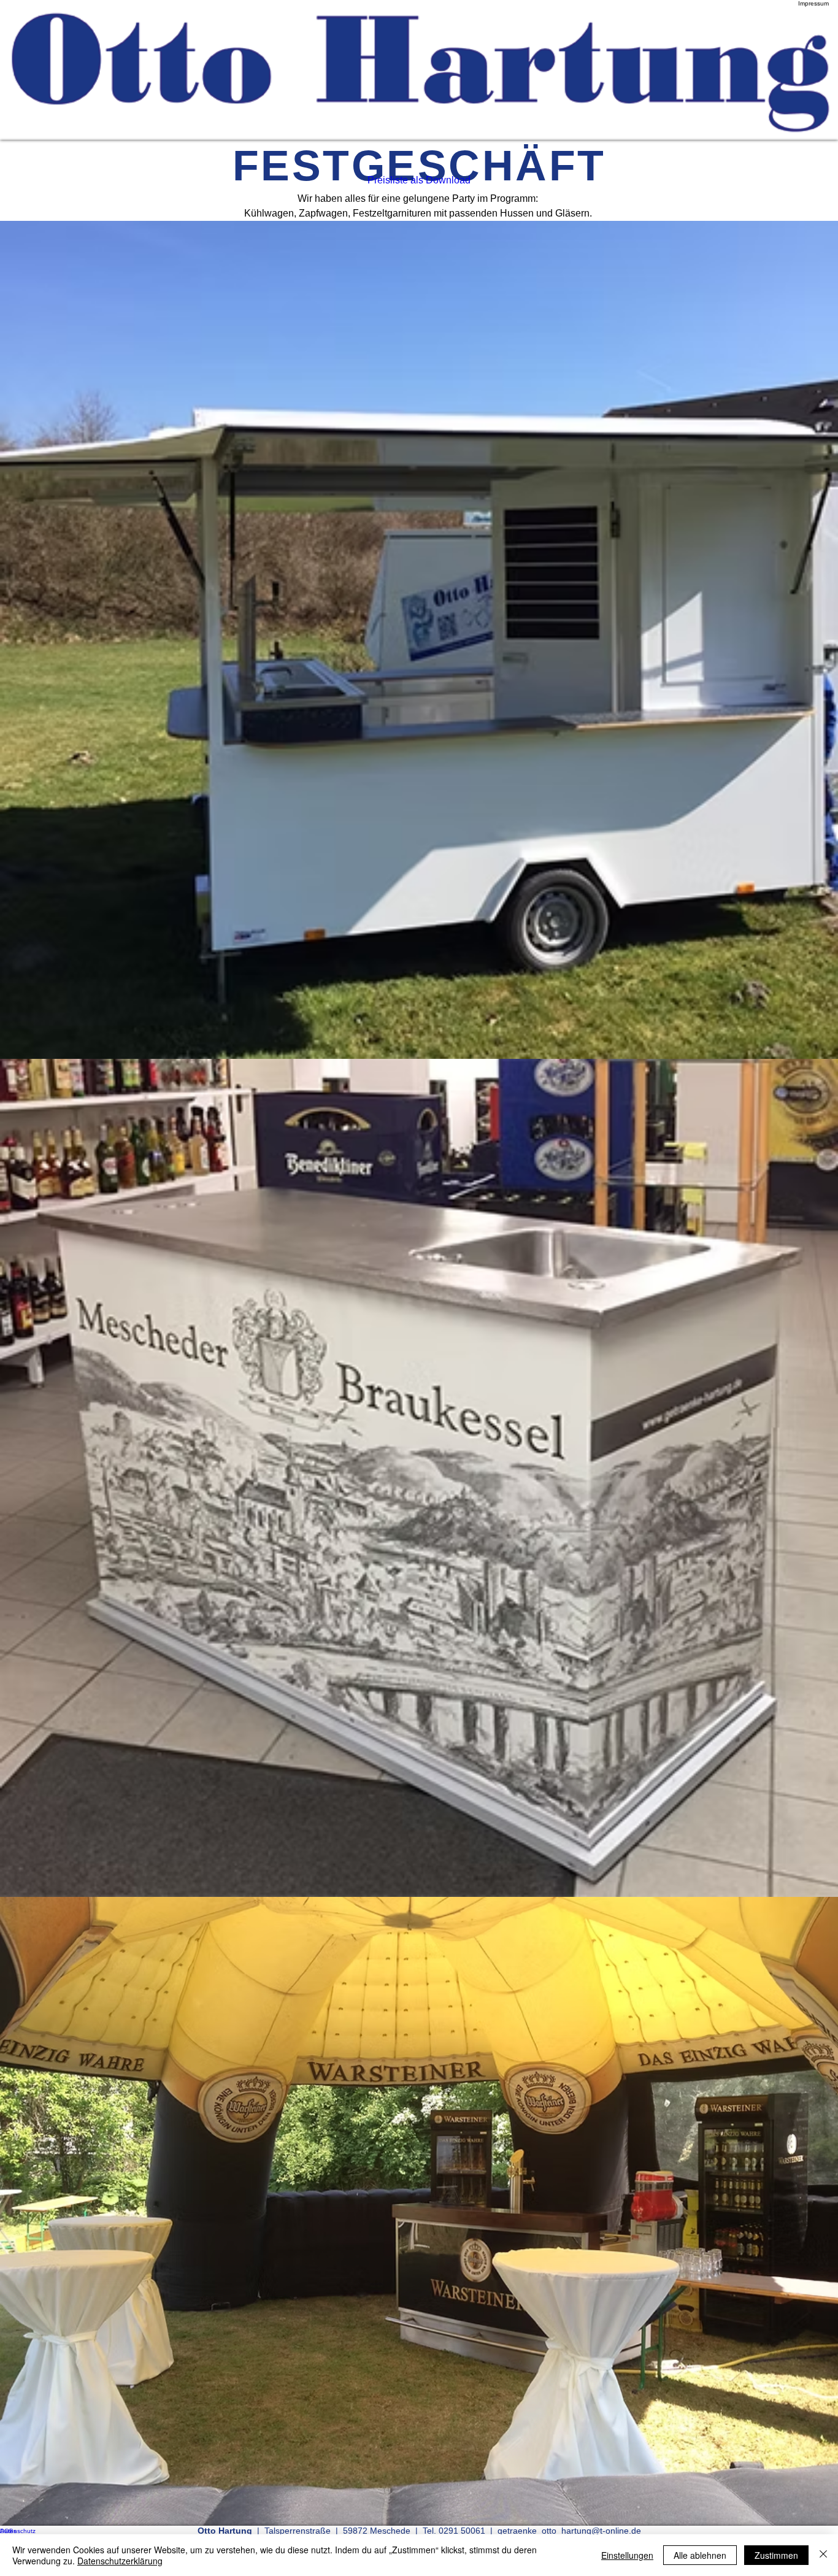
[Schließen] (823, 2555)
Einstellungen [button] (627, 2555)
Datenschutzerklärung (120, 2561)
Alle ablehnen (700, 2555)
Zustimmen (776, 2555)
